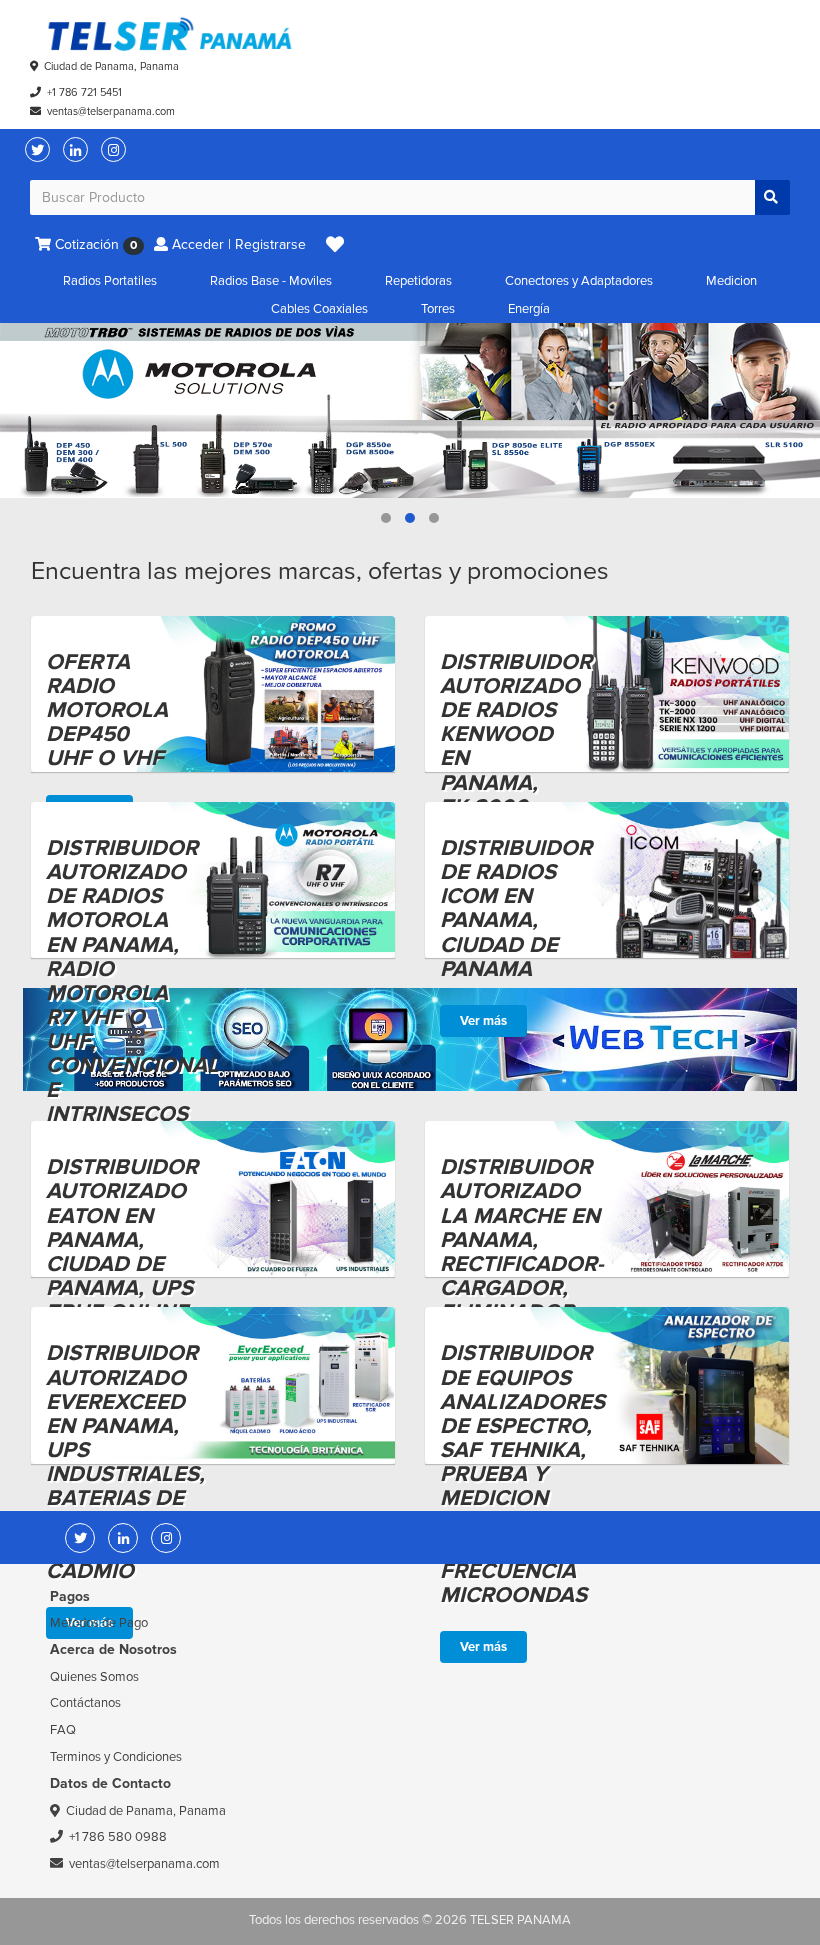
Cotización (94, 244)
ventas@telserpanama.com (111, 111)
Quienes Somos (94, 1677)
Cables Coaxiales (319, 309)
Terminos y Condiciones (116, 1757)
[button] (335, 245)
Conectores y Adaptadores (579, 281)
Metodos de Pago (99, 1623)
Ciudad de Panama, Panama (111, 66)
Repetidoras (418, 281)
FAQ (63, 1730)
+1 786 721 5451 (84, 92)
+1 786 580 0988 (118, 1837)
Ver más (483, 1021)
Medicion (731, 281)
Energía (529, 309)
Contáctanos (85, 1703)
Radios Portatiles (110, 281)
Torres (438, 309)
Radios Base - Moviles (271, 281)
